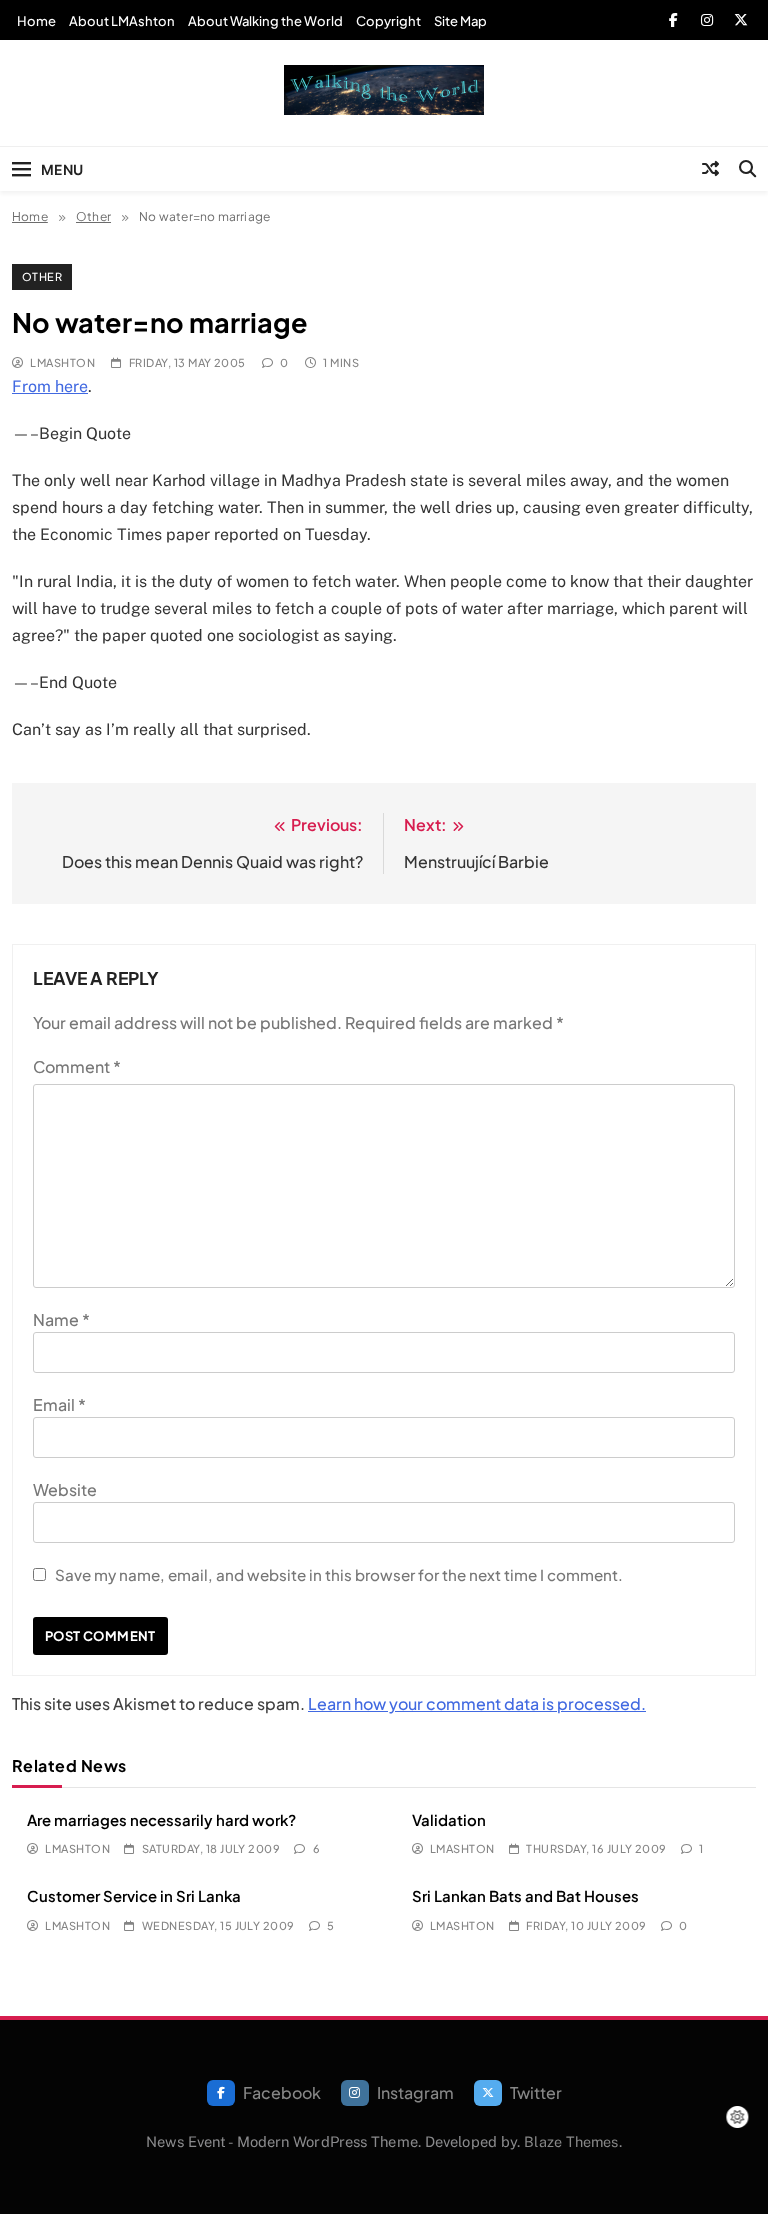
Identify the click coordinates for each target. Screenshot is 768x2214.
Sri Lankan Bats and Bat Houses (525, 1895)
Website (65, 1489)
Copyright (388, 21)
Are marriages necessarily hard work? (161, 1819)
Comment (77, 1066)
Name (61, 1319)
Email (59, 1404)
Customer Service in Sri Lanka (134, 1895)
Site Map (460, 21)
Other (42, 276)
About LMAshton (122, 21)
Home (36, 21)
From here (50, 386)
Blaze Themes (571, 2141)
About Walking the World (265, 21)
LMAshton (62, 362)
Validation (449, 1819)
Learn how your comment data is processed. (477, 1703)
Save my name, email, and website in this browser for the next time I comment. (339, 1574)
